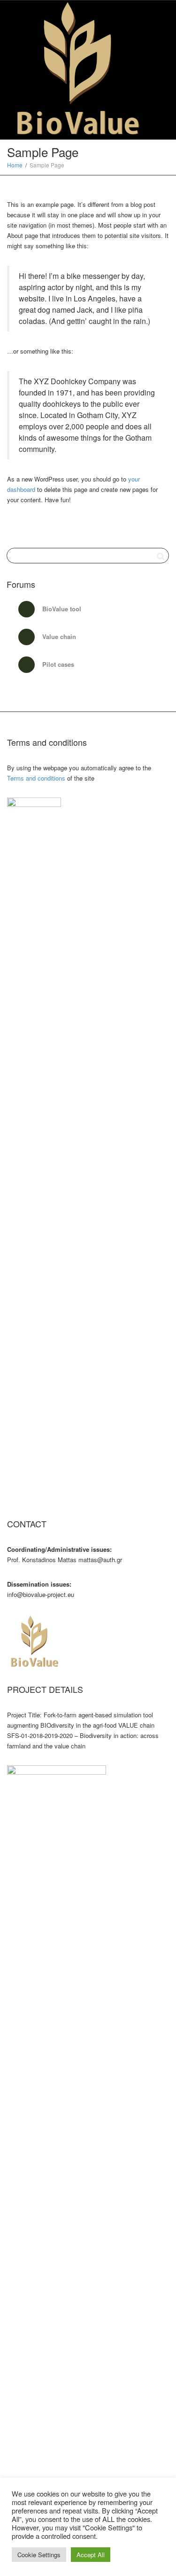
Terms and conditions (36, 778)
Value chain (58, 636)
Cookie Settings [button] (39, 2555)
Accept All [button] (91, 2555)
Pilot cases (57, 664)
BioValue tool (61, 609)
